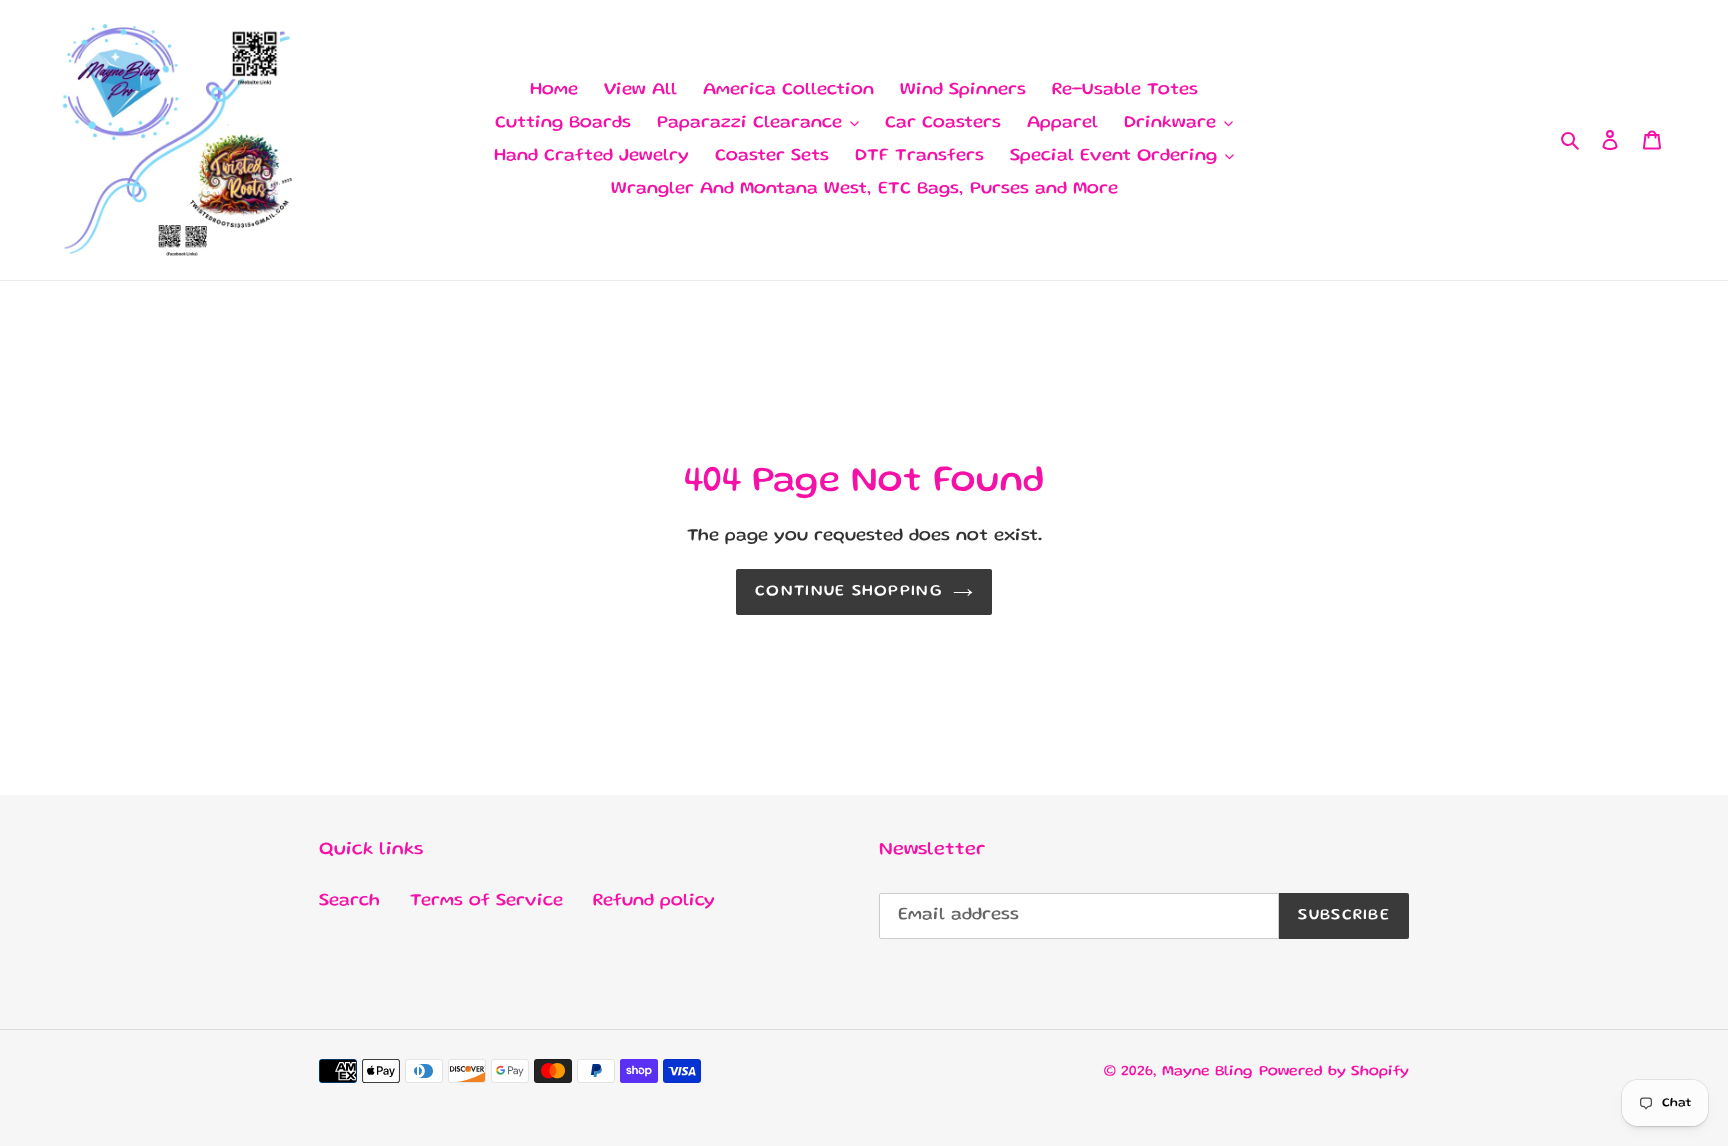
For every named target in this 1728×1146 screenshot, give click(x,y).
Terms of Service (486, 901)
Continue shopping (849, 592)
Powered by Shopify (1334, 1072)
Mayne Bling (1207, 1072)
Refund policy (654, 901)
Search (349, 901)
